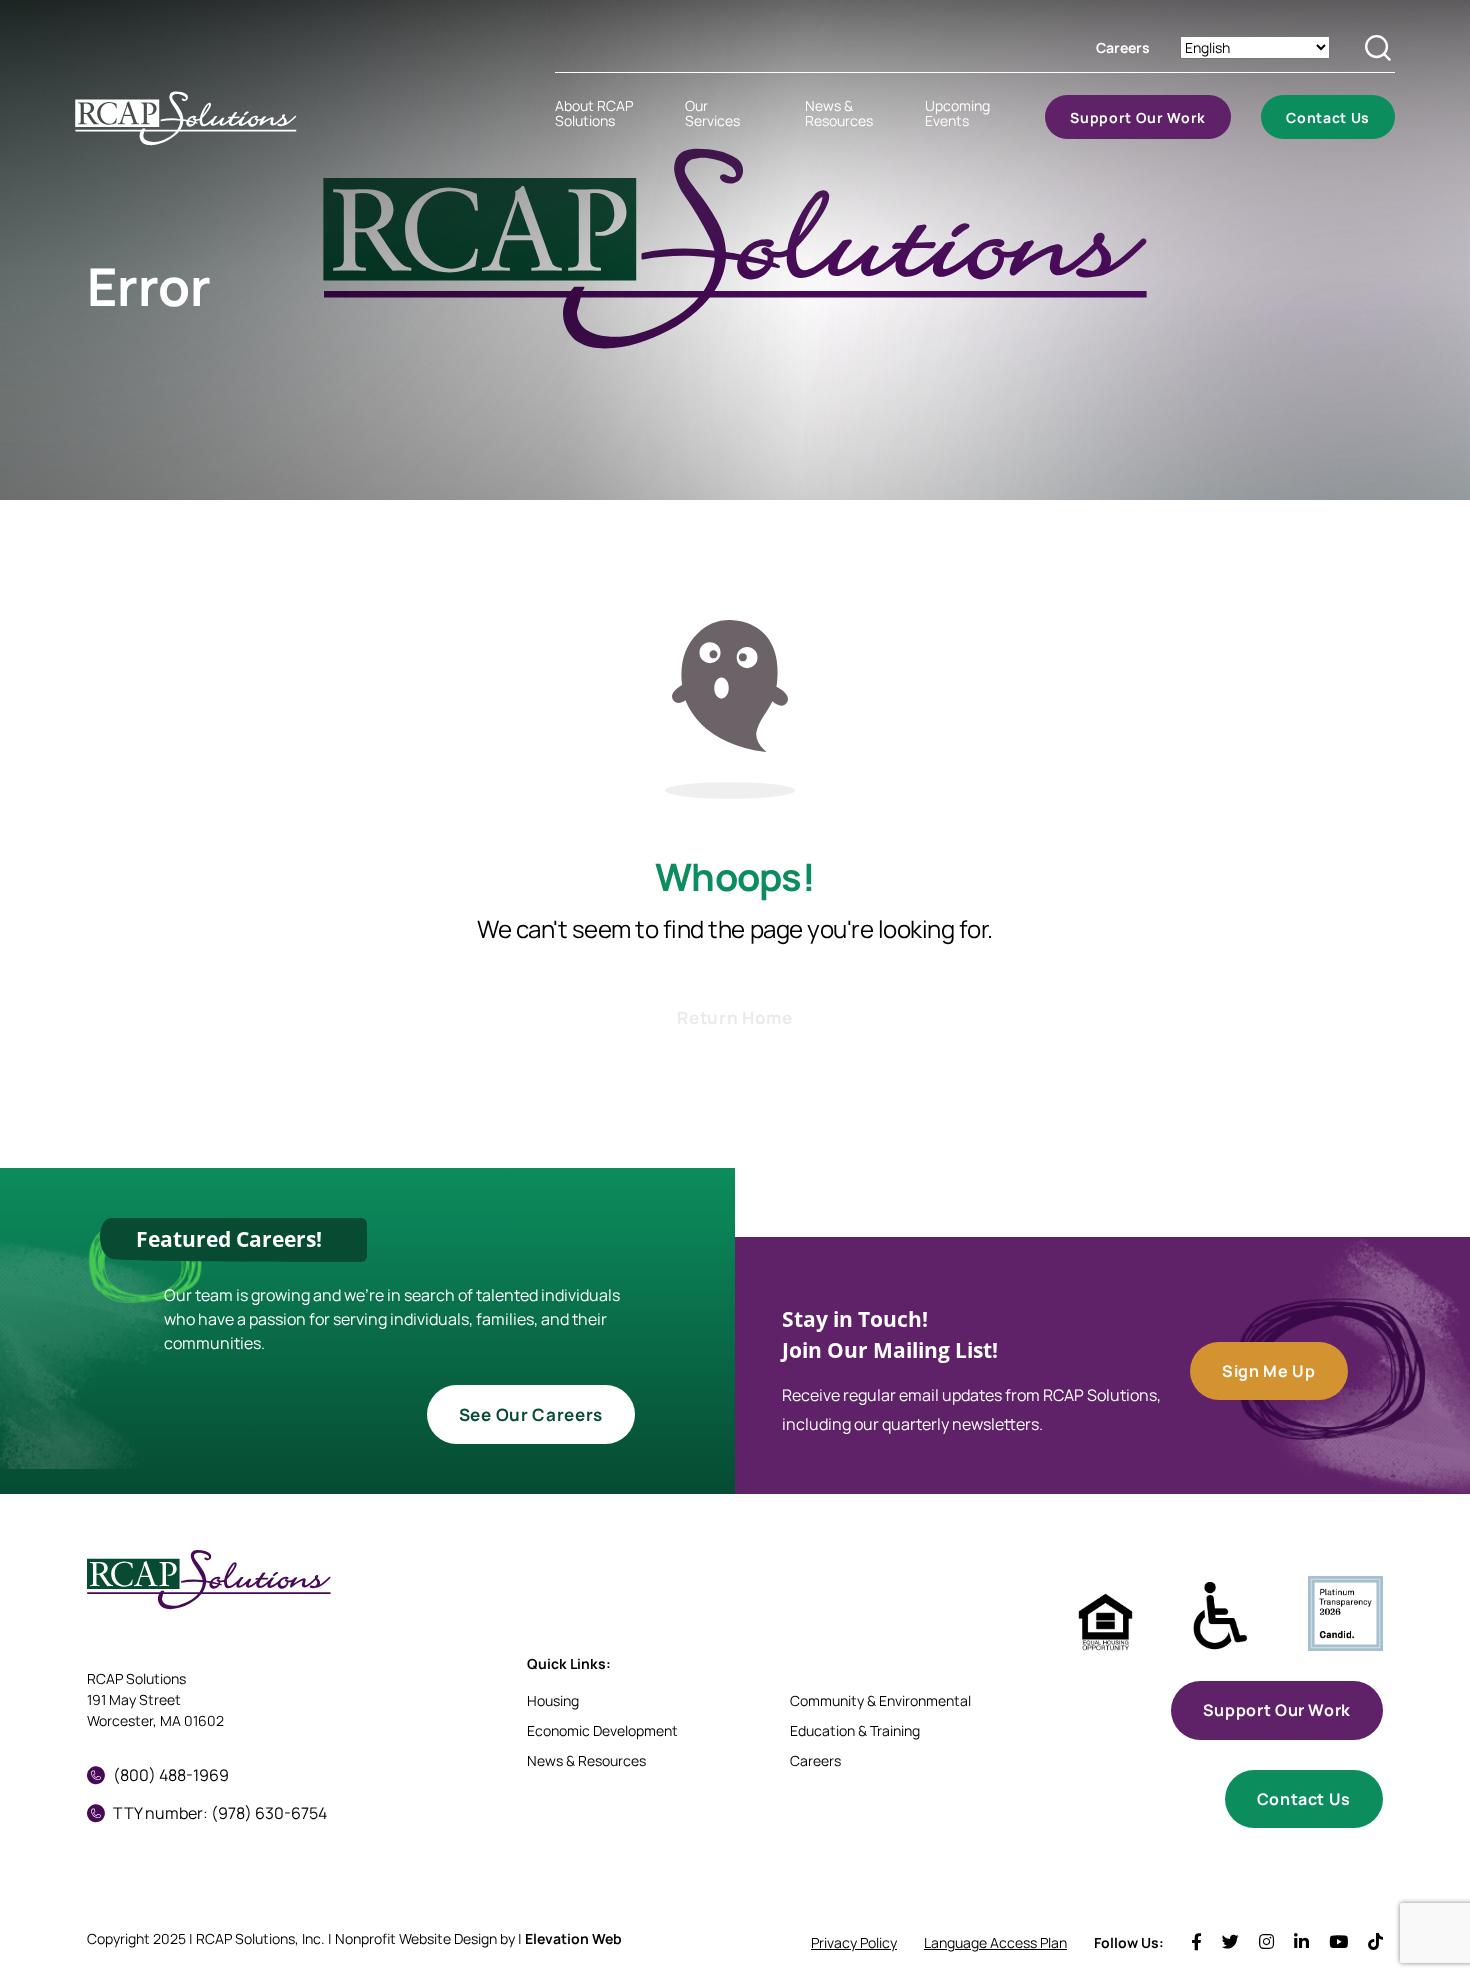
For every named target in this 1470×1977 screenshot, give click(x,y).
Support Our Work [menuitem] (1138, 117)
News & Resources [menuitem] (839, 113)
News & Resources (586, 1760)
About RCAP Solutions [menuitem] (594, 113)
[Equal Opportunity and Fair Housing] (1105, 1622)
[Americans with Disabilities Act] (1220, 1616)
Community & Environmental (880, 1700)
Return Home (734, 1017)
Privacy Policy (854, 1942)
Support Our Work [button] (1277, 1710)
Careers (1123, 47)
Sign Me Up (1268, 1371)
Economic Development (602, 1730)
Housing (553, 1700)
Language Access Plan (995, 1942)
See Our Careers (531, 1414)
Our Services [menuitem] (712, 113)
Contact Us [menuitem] (1328, 117)
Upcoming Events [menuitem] (957, 113)
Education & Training (855, 1730)
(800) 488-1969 (171, 1775)
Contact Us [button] (1304, 1799)
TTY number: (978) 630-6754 (220, 1813)
